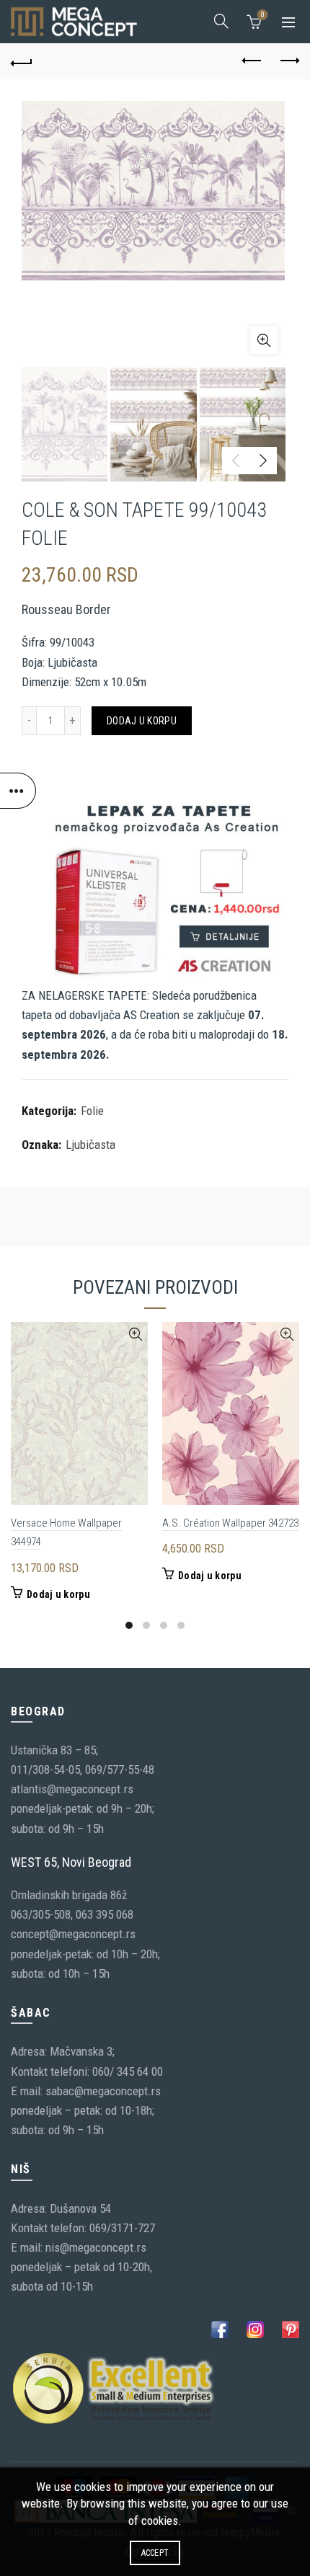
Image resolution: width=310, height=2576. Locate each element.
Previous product (252, 61)
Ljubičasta (90, 1145)
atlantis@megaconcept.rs (72, 1789)
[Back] (22, 61)
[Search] (221, 21)
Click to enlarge (264, 340)
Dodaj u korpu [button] (58, 1594)
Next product (288, 61)
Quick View (135, 1334)
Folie (92, 1111)
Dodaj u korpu (142, 721)
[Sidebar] (18, 791)
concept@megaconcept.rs (73, 1934)
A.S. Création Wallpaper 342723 (230, 1523)
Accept (155, 2553)
